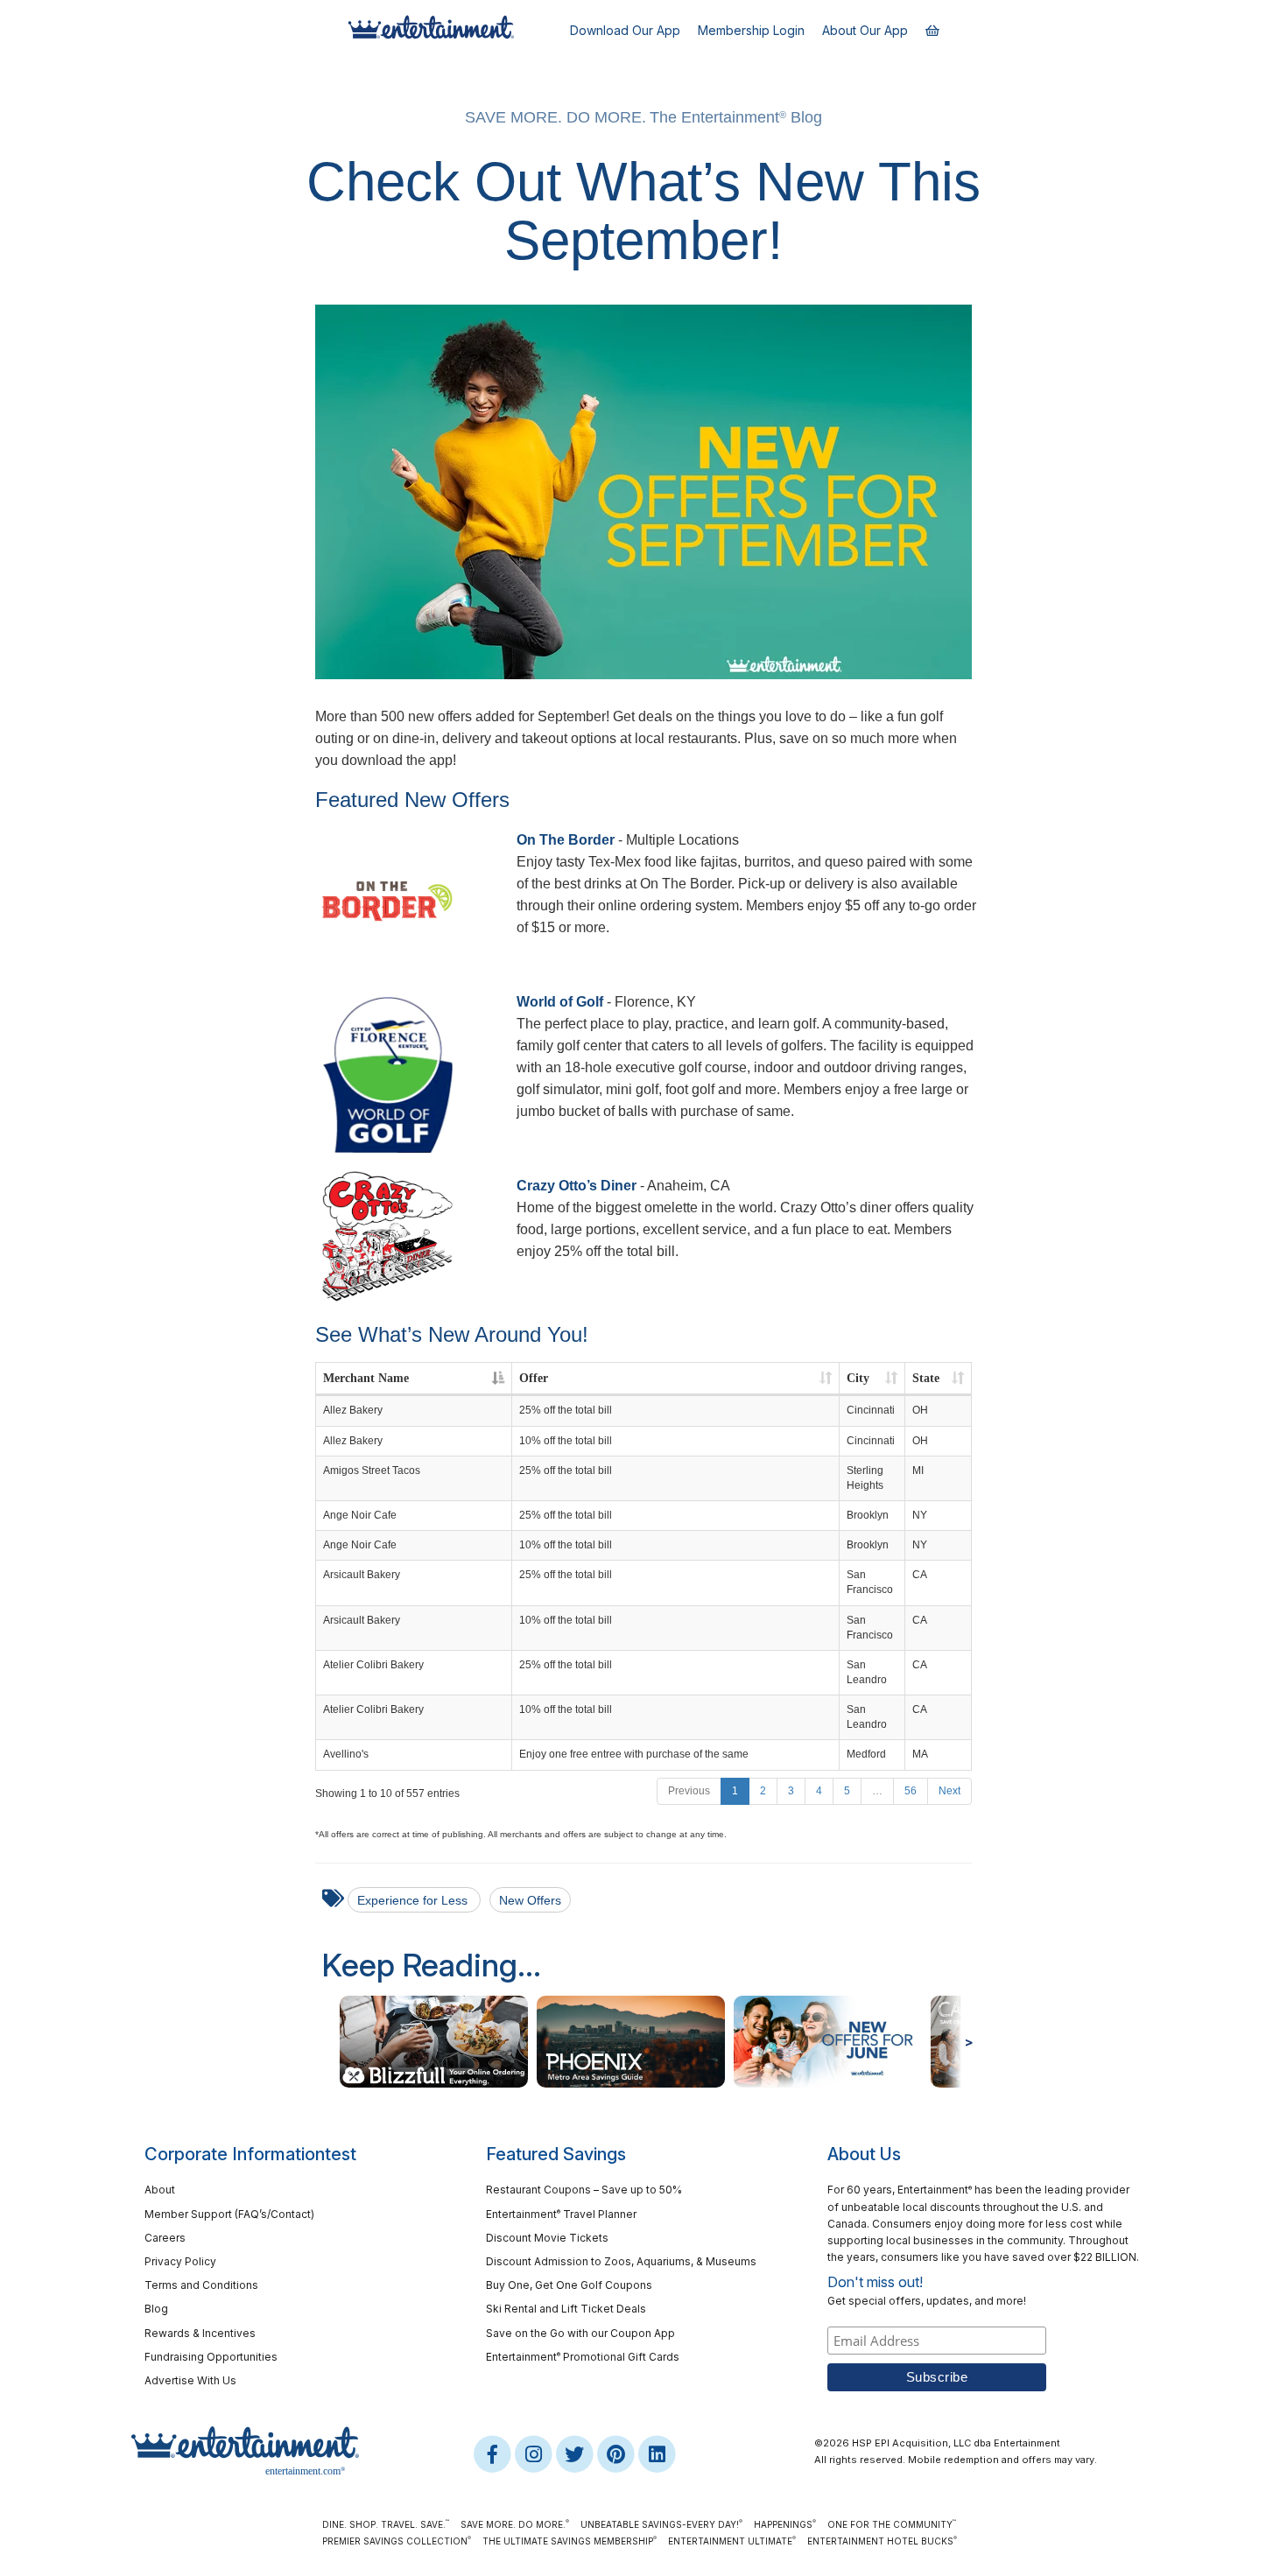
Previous (689, 1791)
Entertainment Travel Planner (561, 2214)
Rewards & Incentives (200, 2333)
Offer (534, 1378)
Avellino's (346, 1754)
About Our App (865, 30)
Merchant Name (366, 1378)
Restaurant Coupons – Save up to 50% (584, 2190)
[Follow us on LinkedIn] (657, 2453)
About (160, 2190)
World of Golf (560, 1002)
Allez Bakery (353, 1410)
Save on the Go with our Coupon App (580, 2333)
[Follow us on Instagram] (534, 2453)
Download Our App (625, 30)
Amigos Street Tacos (372, 1470)
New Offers (530, 1900)
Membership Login (751, 30)
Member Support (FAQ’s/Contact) (229, 2214)
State (926, 1378)
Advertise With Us (190, 2380)
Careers (165, 2238)
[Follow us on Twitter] (576, 2453)
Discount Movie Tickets (547, 2238)
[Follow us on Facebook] (493, 2453)
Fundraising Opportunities (211, 2357)
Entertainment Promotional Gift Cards (583, 2357)
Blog (156, 2309)
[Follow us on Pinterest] (617, 2453)
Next (949, 1791)
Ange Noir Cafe (360, 1515)
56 (911, 1791)
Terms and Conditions (201, 2285)
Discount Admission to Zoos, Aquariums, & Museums (621, 2261)
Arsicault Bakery (362, 1575)
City (858, 1378)
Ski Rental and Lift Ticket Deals (566, 2309)
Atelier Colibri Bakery (373, 1665)
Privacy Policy (180, 2261)
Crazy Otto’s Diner (577, 1186)
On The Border (566, 840)
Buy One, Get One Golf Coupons (569, 2285)
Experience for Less (414, 1900)
